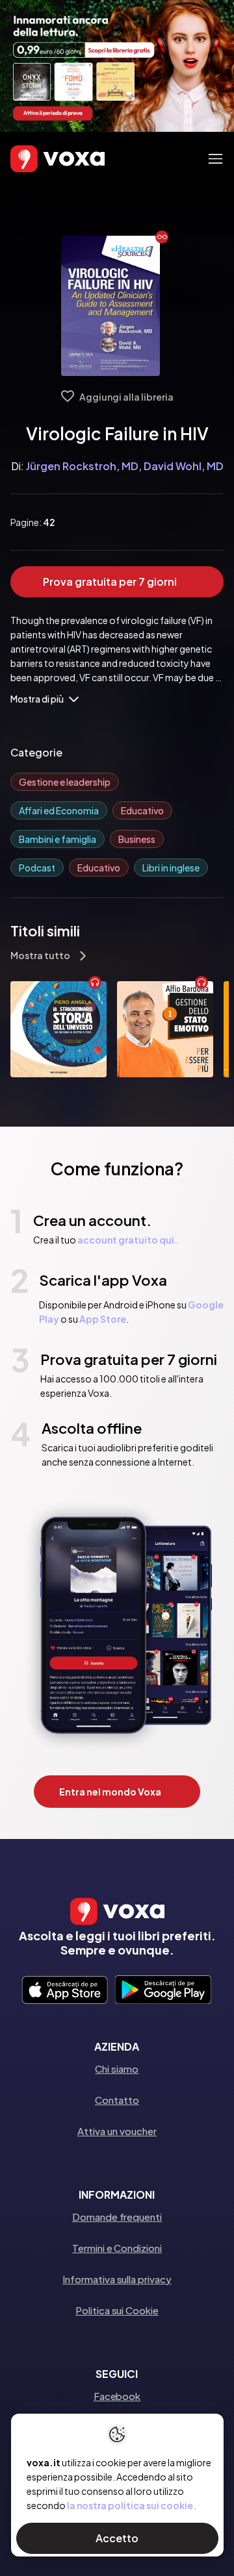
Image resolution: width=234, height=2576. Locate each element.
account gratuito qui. (127, 1240)
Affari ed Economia (59, 810)
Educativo (142, 810)
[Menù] (215, 159)
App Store (103, 1319)
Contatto (117, 2100)
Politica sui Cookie (117, 2310)
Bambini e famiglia (58, 839)
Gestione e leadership (65, 782)
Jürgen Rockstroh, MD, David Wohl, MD (125, 466)
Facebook (117, 2396)
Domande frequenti (117, 2217)
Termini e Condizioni (117, 2248)
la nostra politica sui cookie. (132, 2505)
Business (137, 839)
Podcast (37, 868)
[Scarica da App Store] (65, 1991)
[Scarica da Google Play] (163, 1991)
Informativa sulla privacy (117, 2279)
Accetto (117, 2538)
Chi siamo (117, 2069)
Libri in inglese (171, 868)
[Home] (39, 159)
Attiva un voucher (117, 2131)
